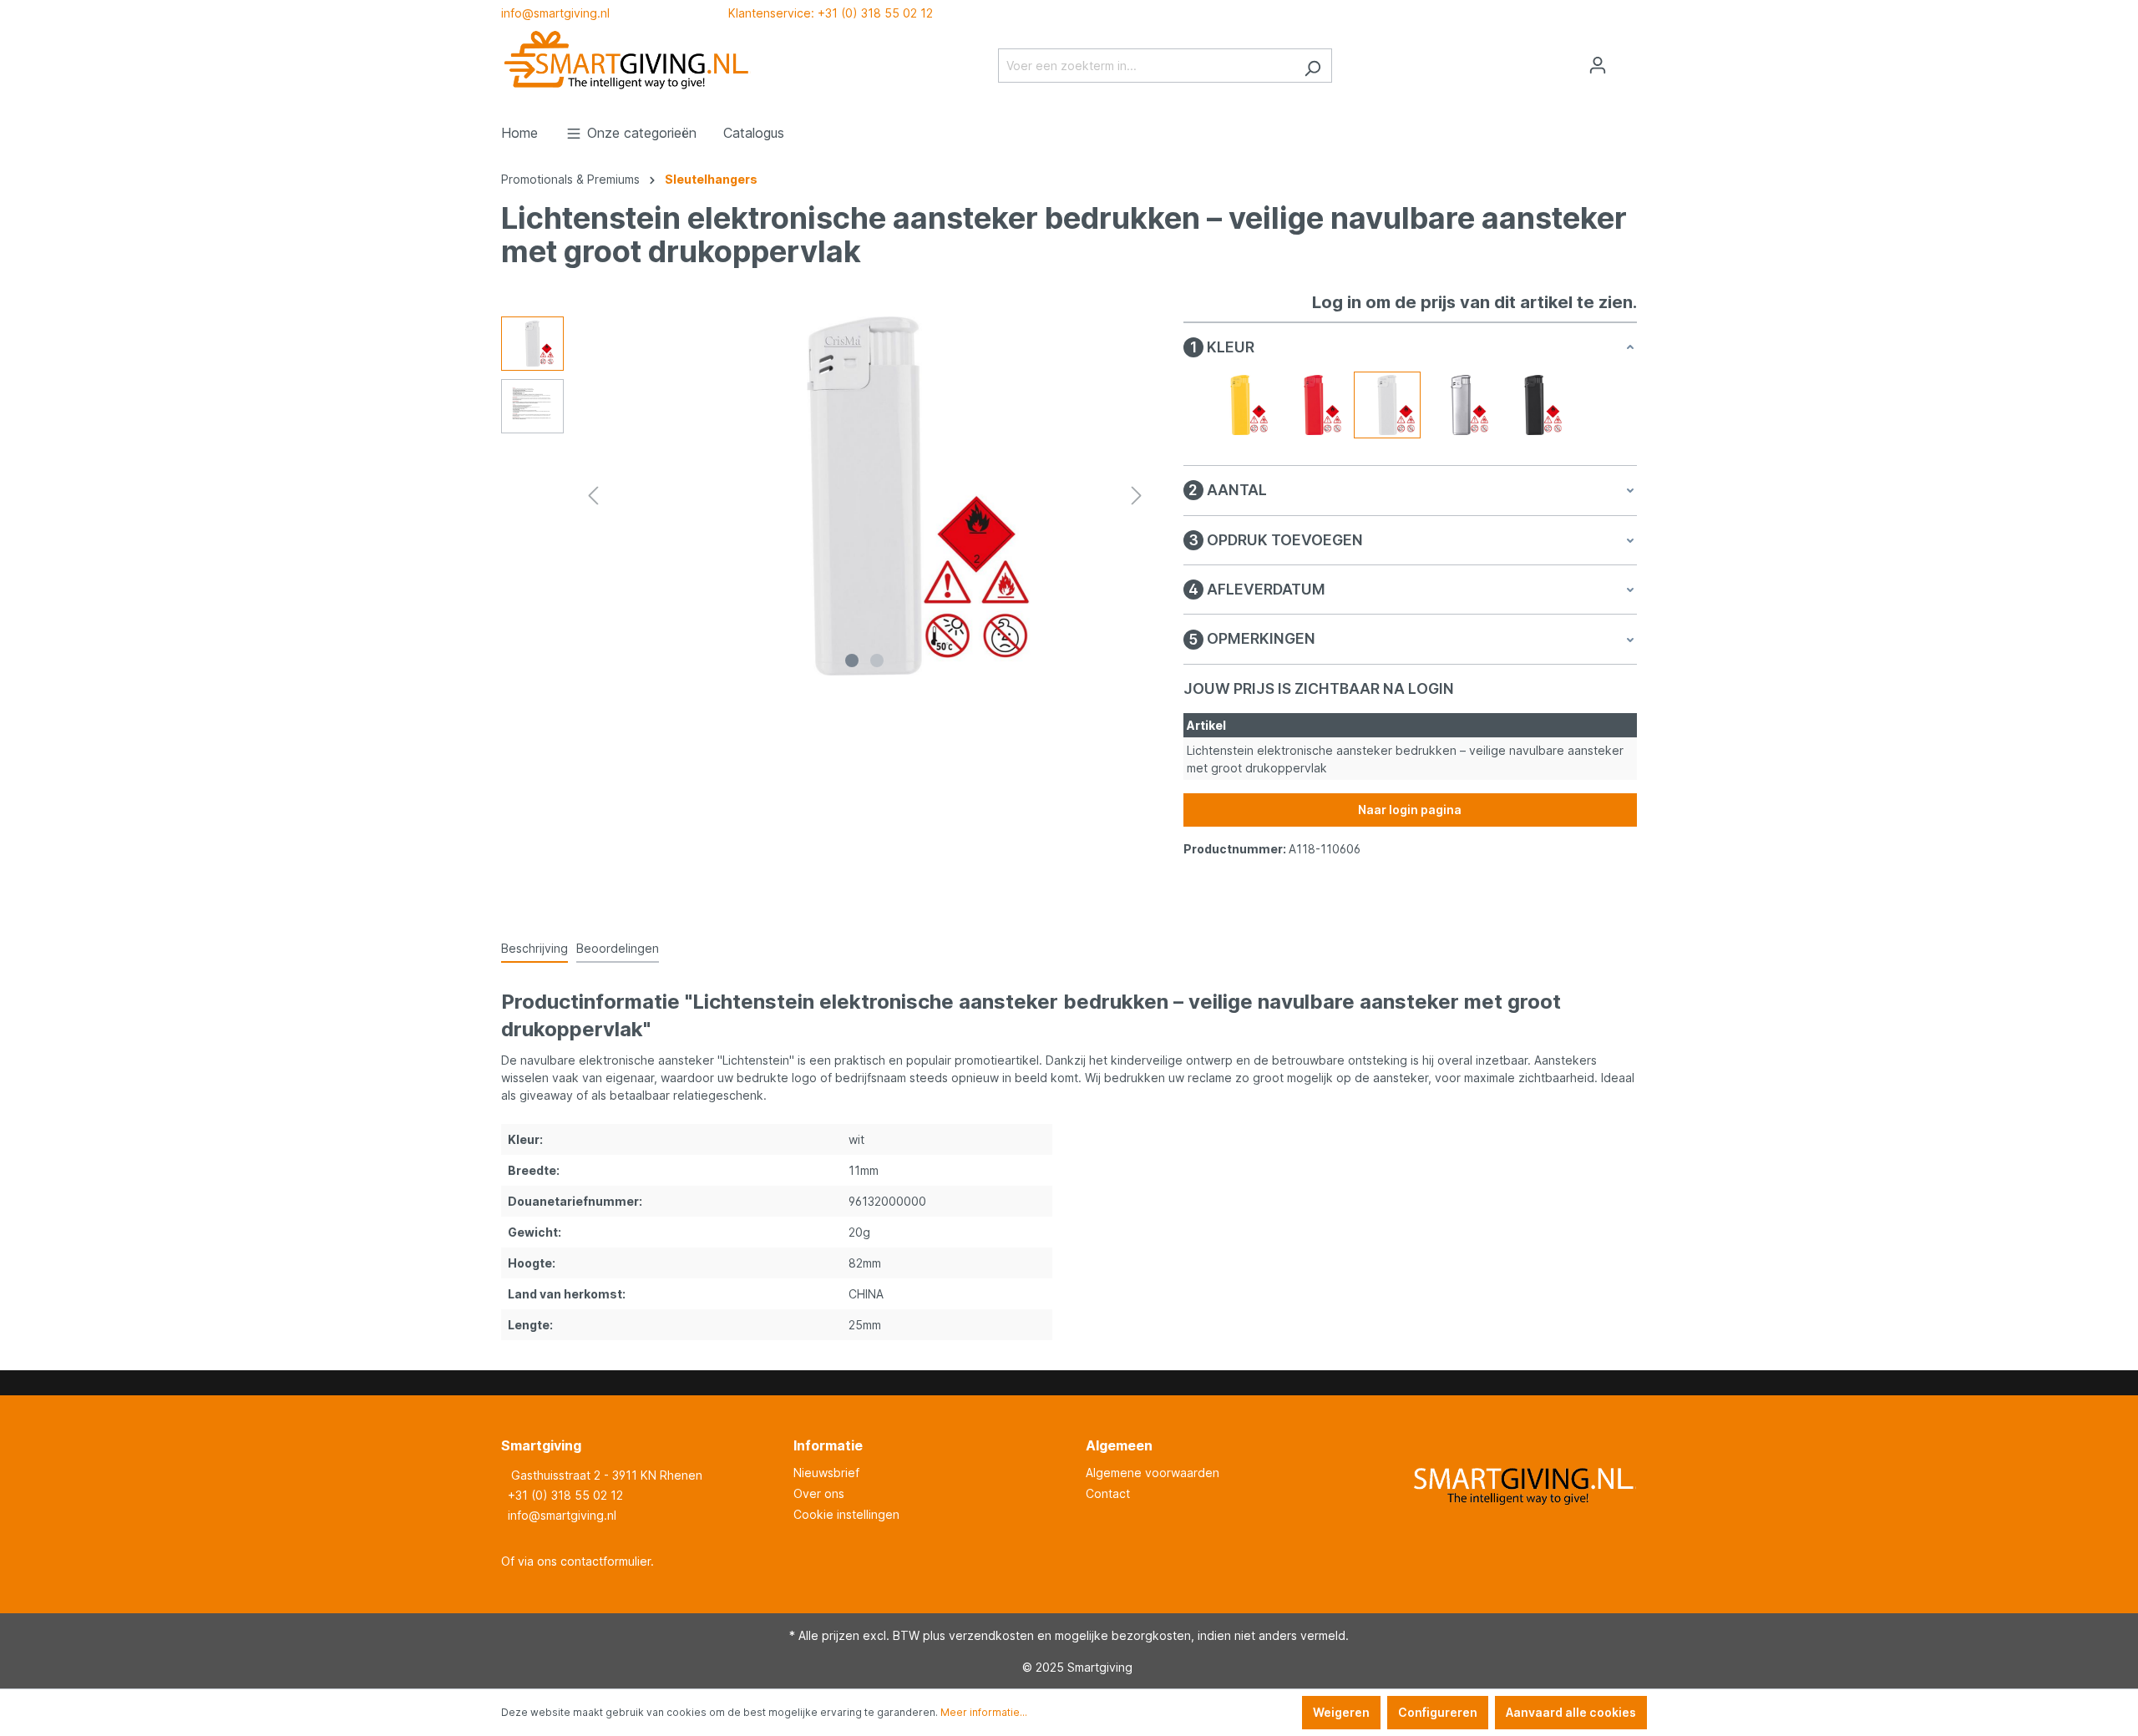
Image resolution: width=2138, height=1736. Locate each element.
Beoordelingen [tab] (618, 948)
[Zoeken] (1312, 66)
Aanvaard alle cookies (1571, 1712)
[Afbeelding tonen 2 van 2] (877, 660)
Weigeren (1341, 1712)
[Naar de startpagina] (626, 62)
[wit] (1387, 405)
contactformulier (605, 1561)
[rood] (1314, 405)
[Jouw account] (1598, 65)
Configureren (1438, 1712)
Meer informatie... (984, 1712)
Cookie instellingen (846, 1514)
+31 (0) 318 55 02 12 (565, 1495)
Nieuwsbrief (826, 1473)
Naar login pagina (1410, 810)
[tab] (534, 949)
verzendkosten (991, 1635)
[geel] (1240, 405)
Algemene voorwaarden (1153, 1473)
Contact (1108, 1493)
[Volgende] (1137, 496)
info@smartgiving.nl (555, 13)
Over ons (819, 1493)
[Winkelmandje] (1627, 60)
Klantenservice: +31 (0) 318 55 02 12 (831, 13)
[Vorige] (593, 496)
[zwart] (1534, 405)
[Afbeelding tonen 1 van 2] (852, 660)
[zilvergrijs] (1461, 405)
